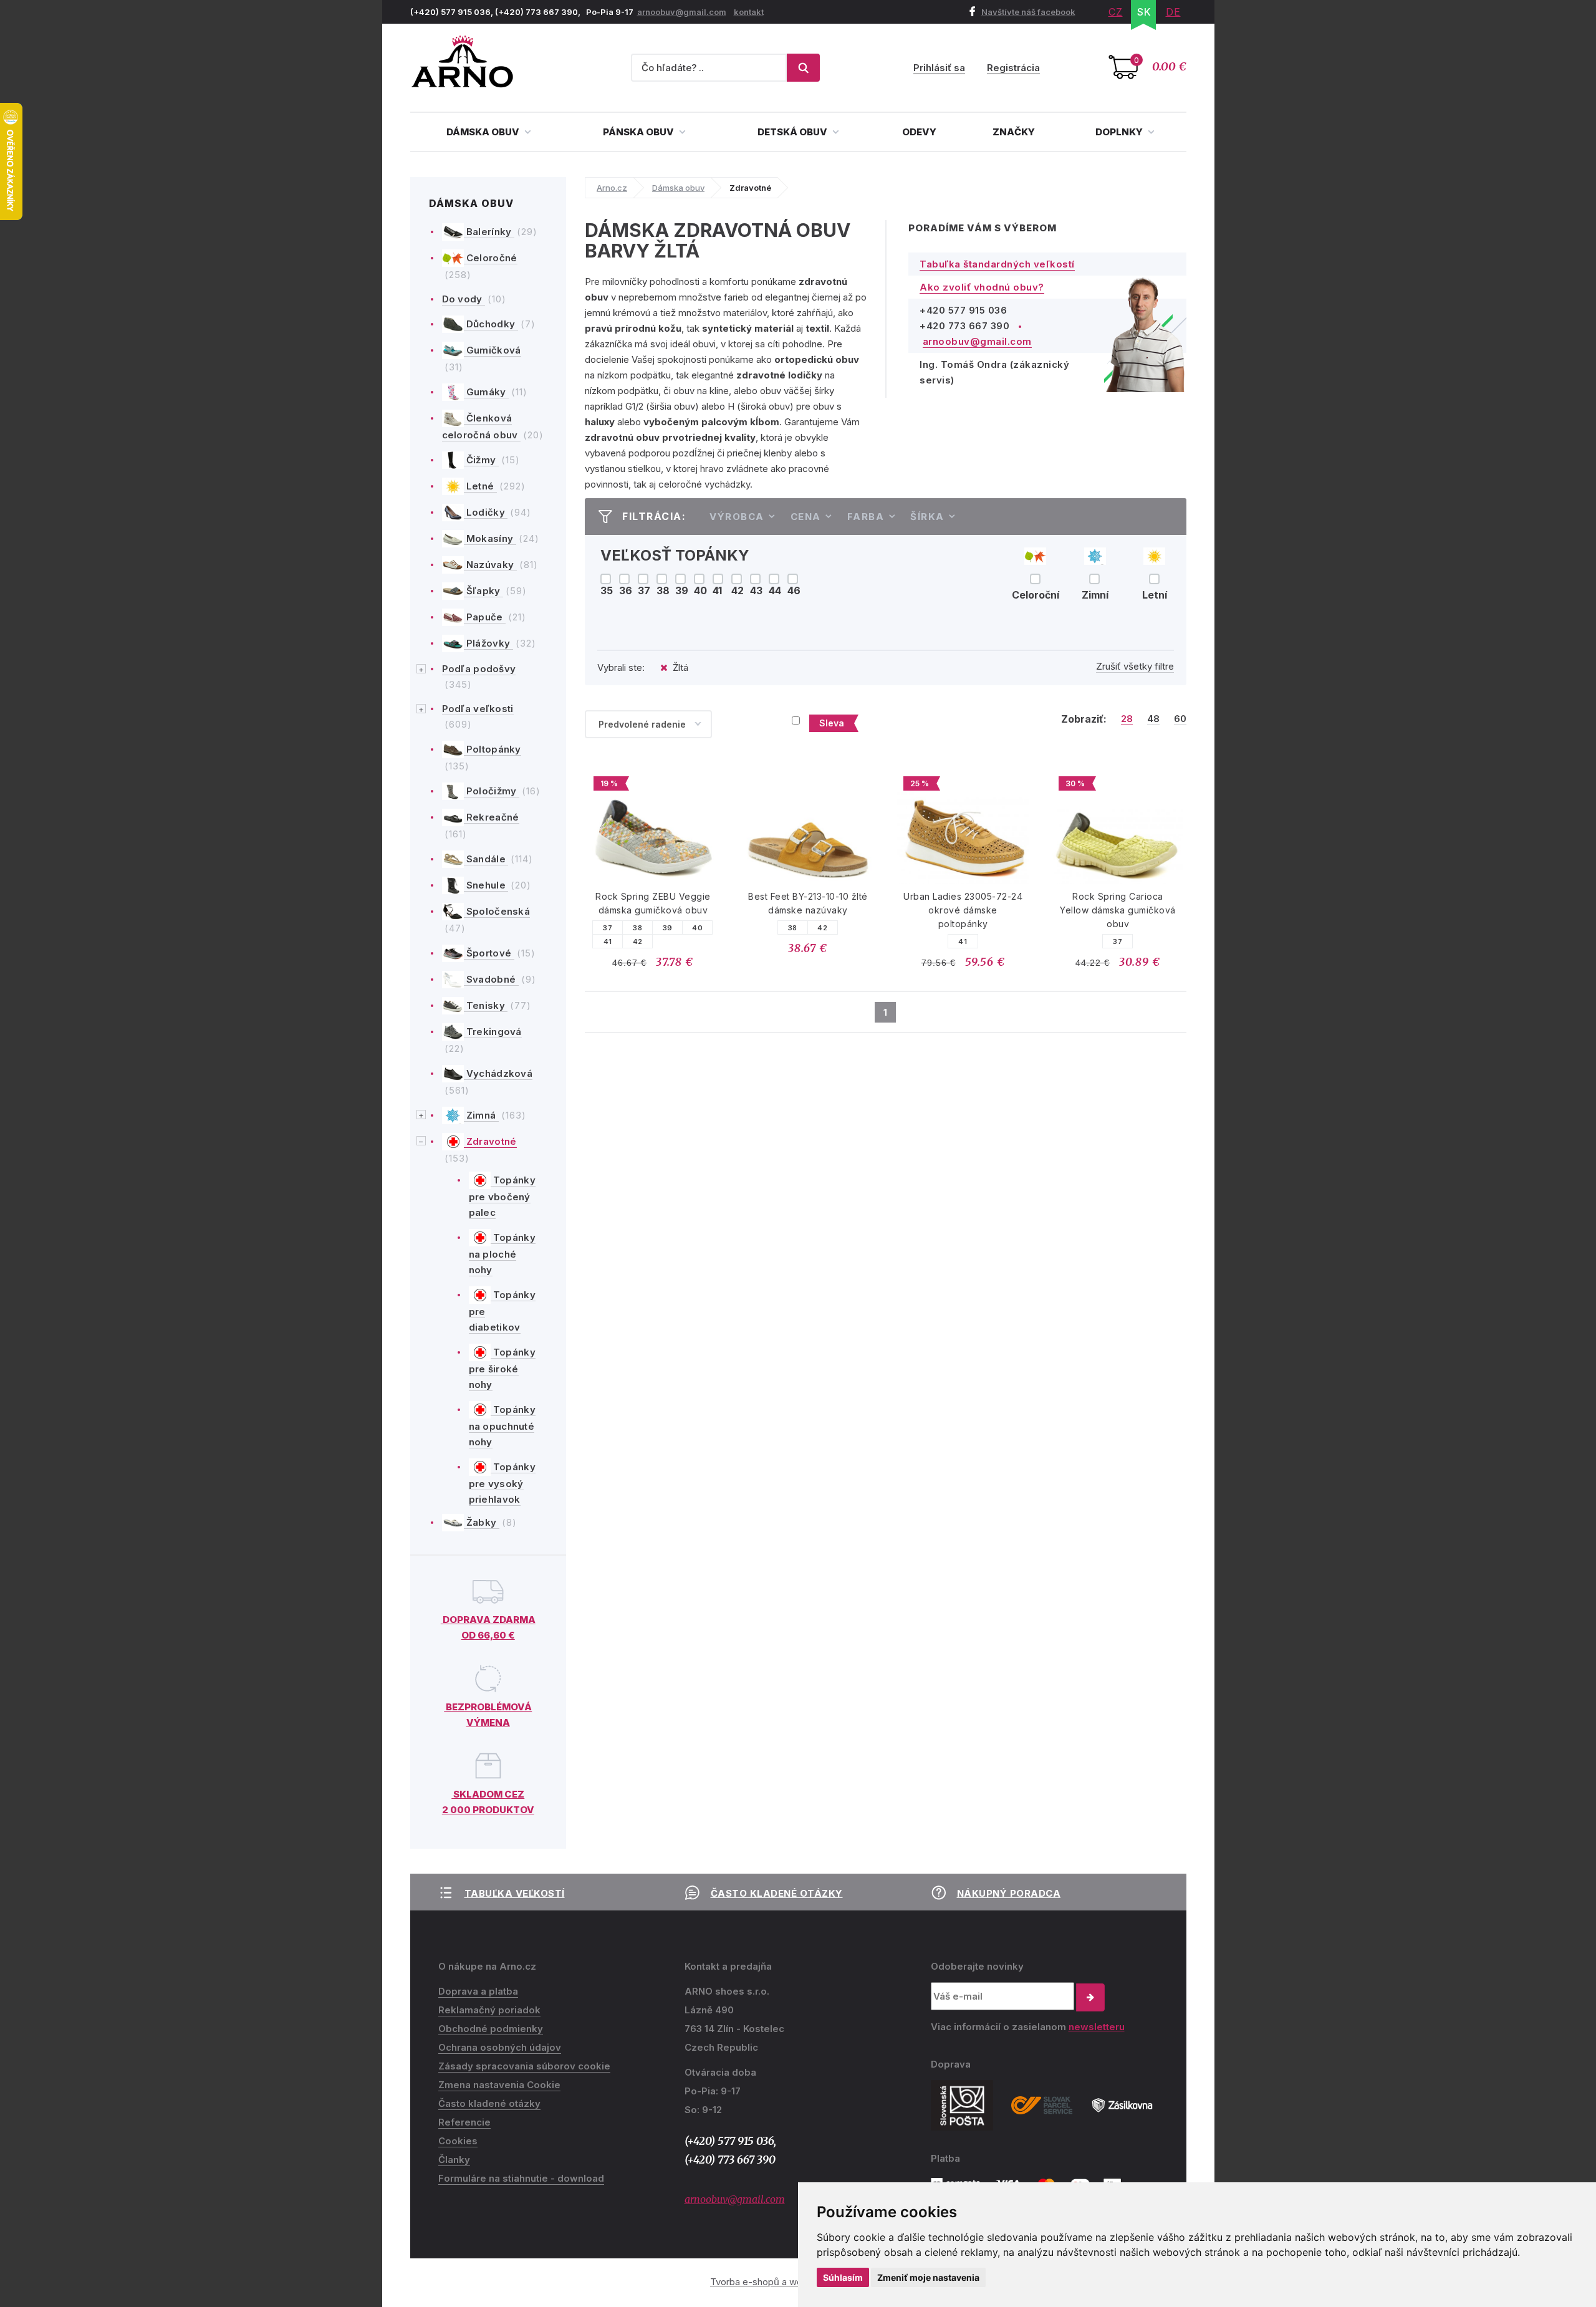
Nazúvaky (490, 565)
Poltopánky (493, 749)
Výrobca (737, 517)
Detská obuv (793, 132)
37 (608, 928)
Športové (489, 953)
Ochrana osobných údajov (500, 2047)
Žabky (482, 1522)
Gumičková (493, 350)
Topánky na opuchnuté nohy (502, 1426)
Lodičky (486, 512)
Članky (454, 2160)
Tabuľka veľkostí (515, 1893)
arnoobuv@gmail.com (682, 12)
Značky (1014, 132)
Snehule (486, 885)
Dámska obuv (484, 132)
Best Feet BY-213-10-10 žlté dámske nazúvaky (808, 903)
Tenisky (486, 1005)
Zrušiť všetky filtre (1135, 666)
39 (668, 928)
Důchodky (491, 324)
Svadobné (491, 979)
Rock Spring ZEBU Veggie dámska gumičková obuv (653, 903)
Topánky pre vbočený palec (502, 1197)
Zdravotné (490, 1141)
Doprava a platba (478, 1991)
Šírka (927, 517)
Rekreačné (492, 817)
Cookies (458, 2141)
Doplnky (1120, 132)
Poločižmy (492, 791)
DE (1173, 12)
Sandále (486, 859)
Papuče (485, 617)
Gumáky (486, 392)
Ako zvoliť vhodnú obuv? (982, 287)
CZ (1116, 12)
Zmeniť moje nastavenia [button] (928, 2277)
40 (697, 928)
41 (608, 942)
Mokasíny (490, 538)
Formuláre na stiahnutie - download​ (521, 2178)
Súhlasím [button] (843, 2277)
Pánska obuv (639, 132)
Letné (480, 486)
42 (638, 942)
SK (1144, 12)
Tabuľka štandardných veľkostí (997, 264)
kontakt (749, 12)
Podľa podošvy (479, 669)
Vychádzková (498, 1073)
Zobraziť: (1084, 719)
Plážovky (488, 643)
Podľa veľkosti (478, 709)
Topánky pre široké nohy (502, 1369)
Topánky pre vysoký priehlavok (502, 1483)
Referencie (464, 2122)
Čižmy (481, 460)
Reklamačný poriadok (489, 2010)
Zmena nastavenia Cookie (499, 2085)
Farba (866, 517)
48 (1153, 719)
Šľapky (483, 591)
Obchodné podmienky (491, 2029)
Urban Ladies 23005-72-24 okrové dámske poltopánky (963, 910)
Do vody (464, 299)
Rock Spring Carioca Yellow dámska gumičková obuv (1118, 910)
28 (1127, 719)
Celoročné (491, 258)
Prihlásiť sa (939, 68)
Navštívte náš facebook (1028, 12)
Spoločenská (497, 911)
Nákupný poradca (1009, 1893)
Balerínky (489, 232)
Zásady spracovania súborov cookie (524, 2066)
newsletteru (1097, 2027)
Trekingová (493, 1032)
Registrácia (1013, 68)
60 (1180, 719)
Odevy (919, 132)
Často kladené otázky (777, 1893)
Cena (806, 517)
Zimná (481, 1115)
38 (637, 928)
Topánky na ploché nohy (502, 1254)
